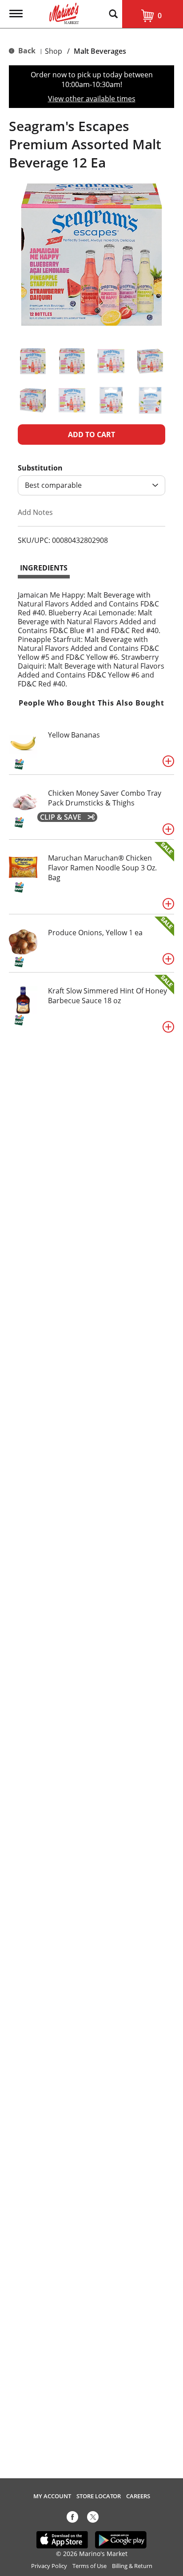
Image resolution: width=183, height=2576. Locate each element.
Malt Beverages (100, 51)
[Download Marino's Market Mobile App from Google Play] (121, 2539)
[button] (33, 361)
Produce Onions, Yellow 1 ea (95, 933)
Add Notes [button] (35, 512)
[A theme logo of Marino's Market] (64, 12)
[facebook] (72, 2519)
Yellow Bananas (74, 735)
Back (26, 51)
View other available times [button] (92, 99)
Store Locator (99, 2496)
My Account (52, 2496)
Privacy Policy (49, 2566)
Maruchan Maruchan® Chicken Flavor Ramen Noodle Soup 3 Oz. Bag (102, 868)
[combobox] (91, 485)
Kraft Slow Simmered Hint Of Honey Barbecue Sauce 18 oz (107, 996)
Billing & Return (132, 2566)
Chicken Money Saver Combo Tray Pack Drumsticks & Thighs (105, 798)
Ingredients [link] (44, 568)
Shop (54, 51)
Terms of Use (90, 2566)
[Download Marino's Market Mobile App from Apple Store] (62, 2539)
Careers (138, 2496)
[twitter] (93, 2519)
